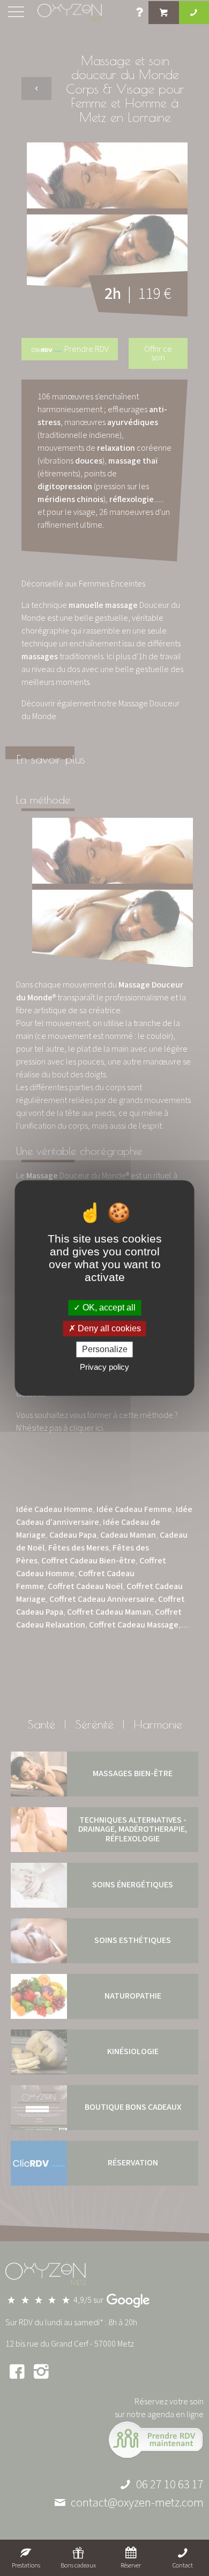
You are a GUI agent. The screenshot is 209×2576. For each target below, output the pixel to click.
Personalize (105, 1349)
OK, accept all (108, 1308)
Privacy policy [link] (104, 1367)
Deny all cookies (108, 1328)
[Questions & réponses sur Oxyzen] (140, 14)
